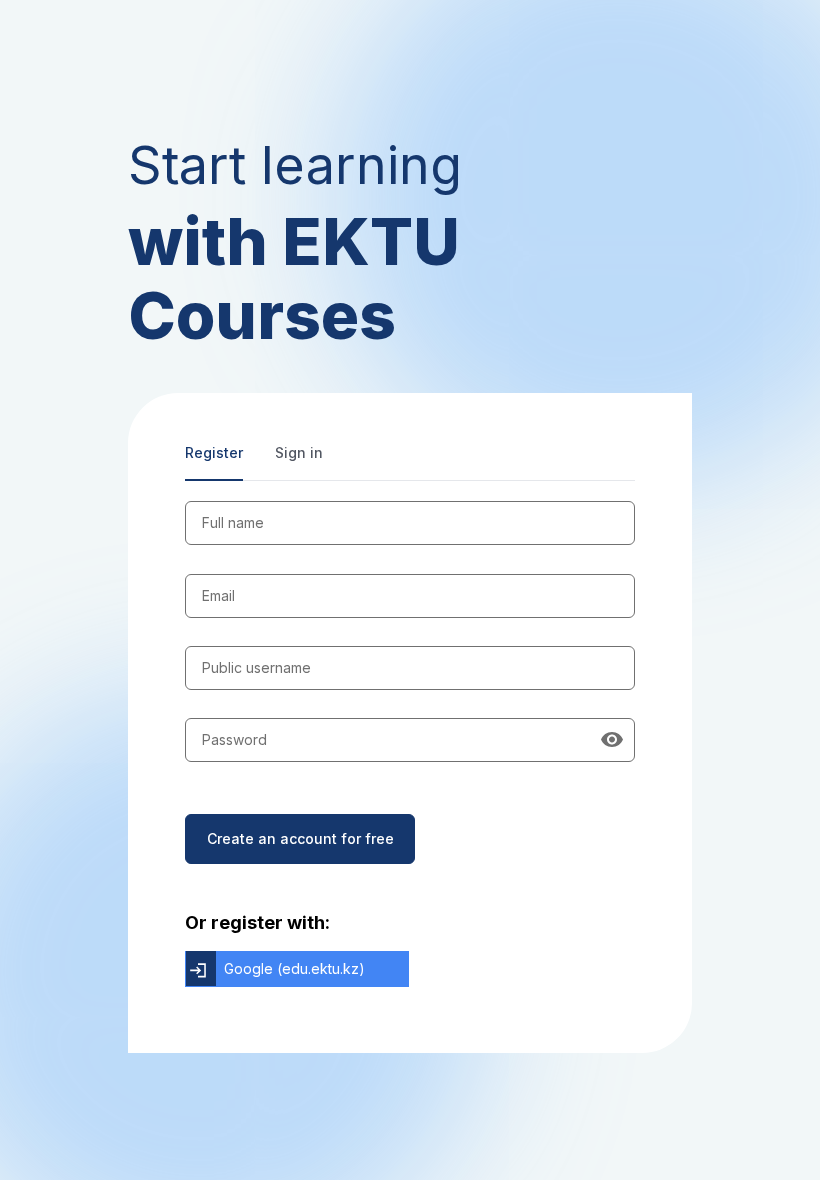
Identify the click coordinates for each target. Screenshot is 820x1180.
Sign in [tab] (299, 452)
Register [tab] (214, 452)
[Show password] (612, 740)
